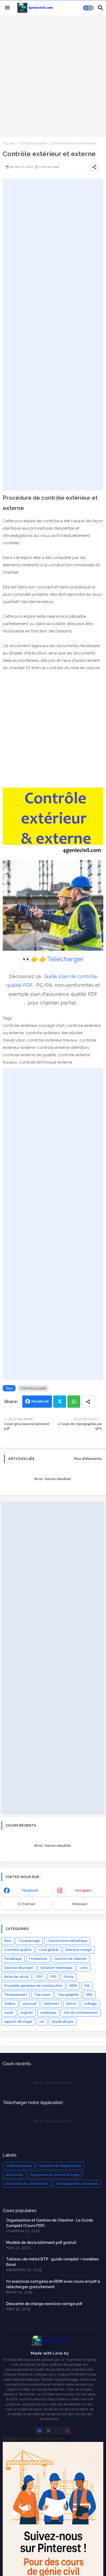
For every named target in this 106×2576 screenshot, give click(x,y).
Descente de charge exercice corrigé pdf (44, 2304)
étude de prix (63, 2022)
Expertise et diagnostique (60, 2166)
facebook (30, 1891)
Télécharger (65, 959)
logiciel (27, 2013)
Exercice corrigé (79, 1950)
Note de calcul (16, 1977)
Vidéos (10, 2004)
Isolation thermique (56, 1968)
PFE (54, 1977)
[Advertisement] (53, 76)
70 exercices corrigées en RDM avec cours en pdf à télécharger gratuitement (53, 2284)
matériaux (48, 2013)
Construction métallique (67, 1941)
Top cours (42, 1995)
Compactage (29, 1941)
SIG (87, 1986)
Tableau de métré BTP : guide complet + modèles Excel (52, 2262)
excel (9, 2013)
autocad (30, 2004)
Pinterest (80, 1904)
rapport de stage (18, 2022)
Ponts (69, 1977)
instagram (83, 1891)
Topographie (68, 1995)
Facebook (40, 1401)
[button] (88, 8)
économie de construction (27, 2184)
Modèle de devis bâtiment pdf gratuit (41, 2243)
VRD (89, 1995)
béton (71, 2004)
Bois (8, 1941)
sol (42, 2022)
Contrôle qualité (32, 143)
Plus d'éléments (88, 1459)
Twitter (60, 1402)
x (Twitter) (27, 1904)
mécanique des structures (77, 2184)
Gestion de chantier (71, 1959)
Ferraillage (13, 1959)
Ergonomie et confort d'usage (55, 2175)
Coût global (49, 1950)
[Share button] (88, 1402)
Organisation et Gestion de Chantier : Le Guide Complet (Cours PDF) (49, 2223)
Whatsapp (74, 1402)
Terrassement (16, 1995)
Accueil (9, 143)
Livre (84, 1968)
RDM (73, 1986)
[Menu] (7, 8)
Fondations (38, 1959)
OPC (40, 1977)
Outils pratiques (19, 2166)
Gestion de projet (19, 1968)
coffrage (90, 2004)
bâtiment (51, 2004)
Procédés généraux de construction (33, 1986)
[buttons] (39, 2431)
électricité (14, 2175)
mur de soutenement (81, 2013)
